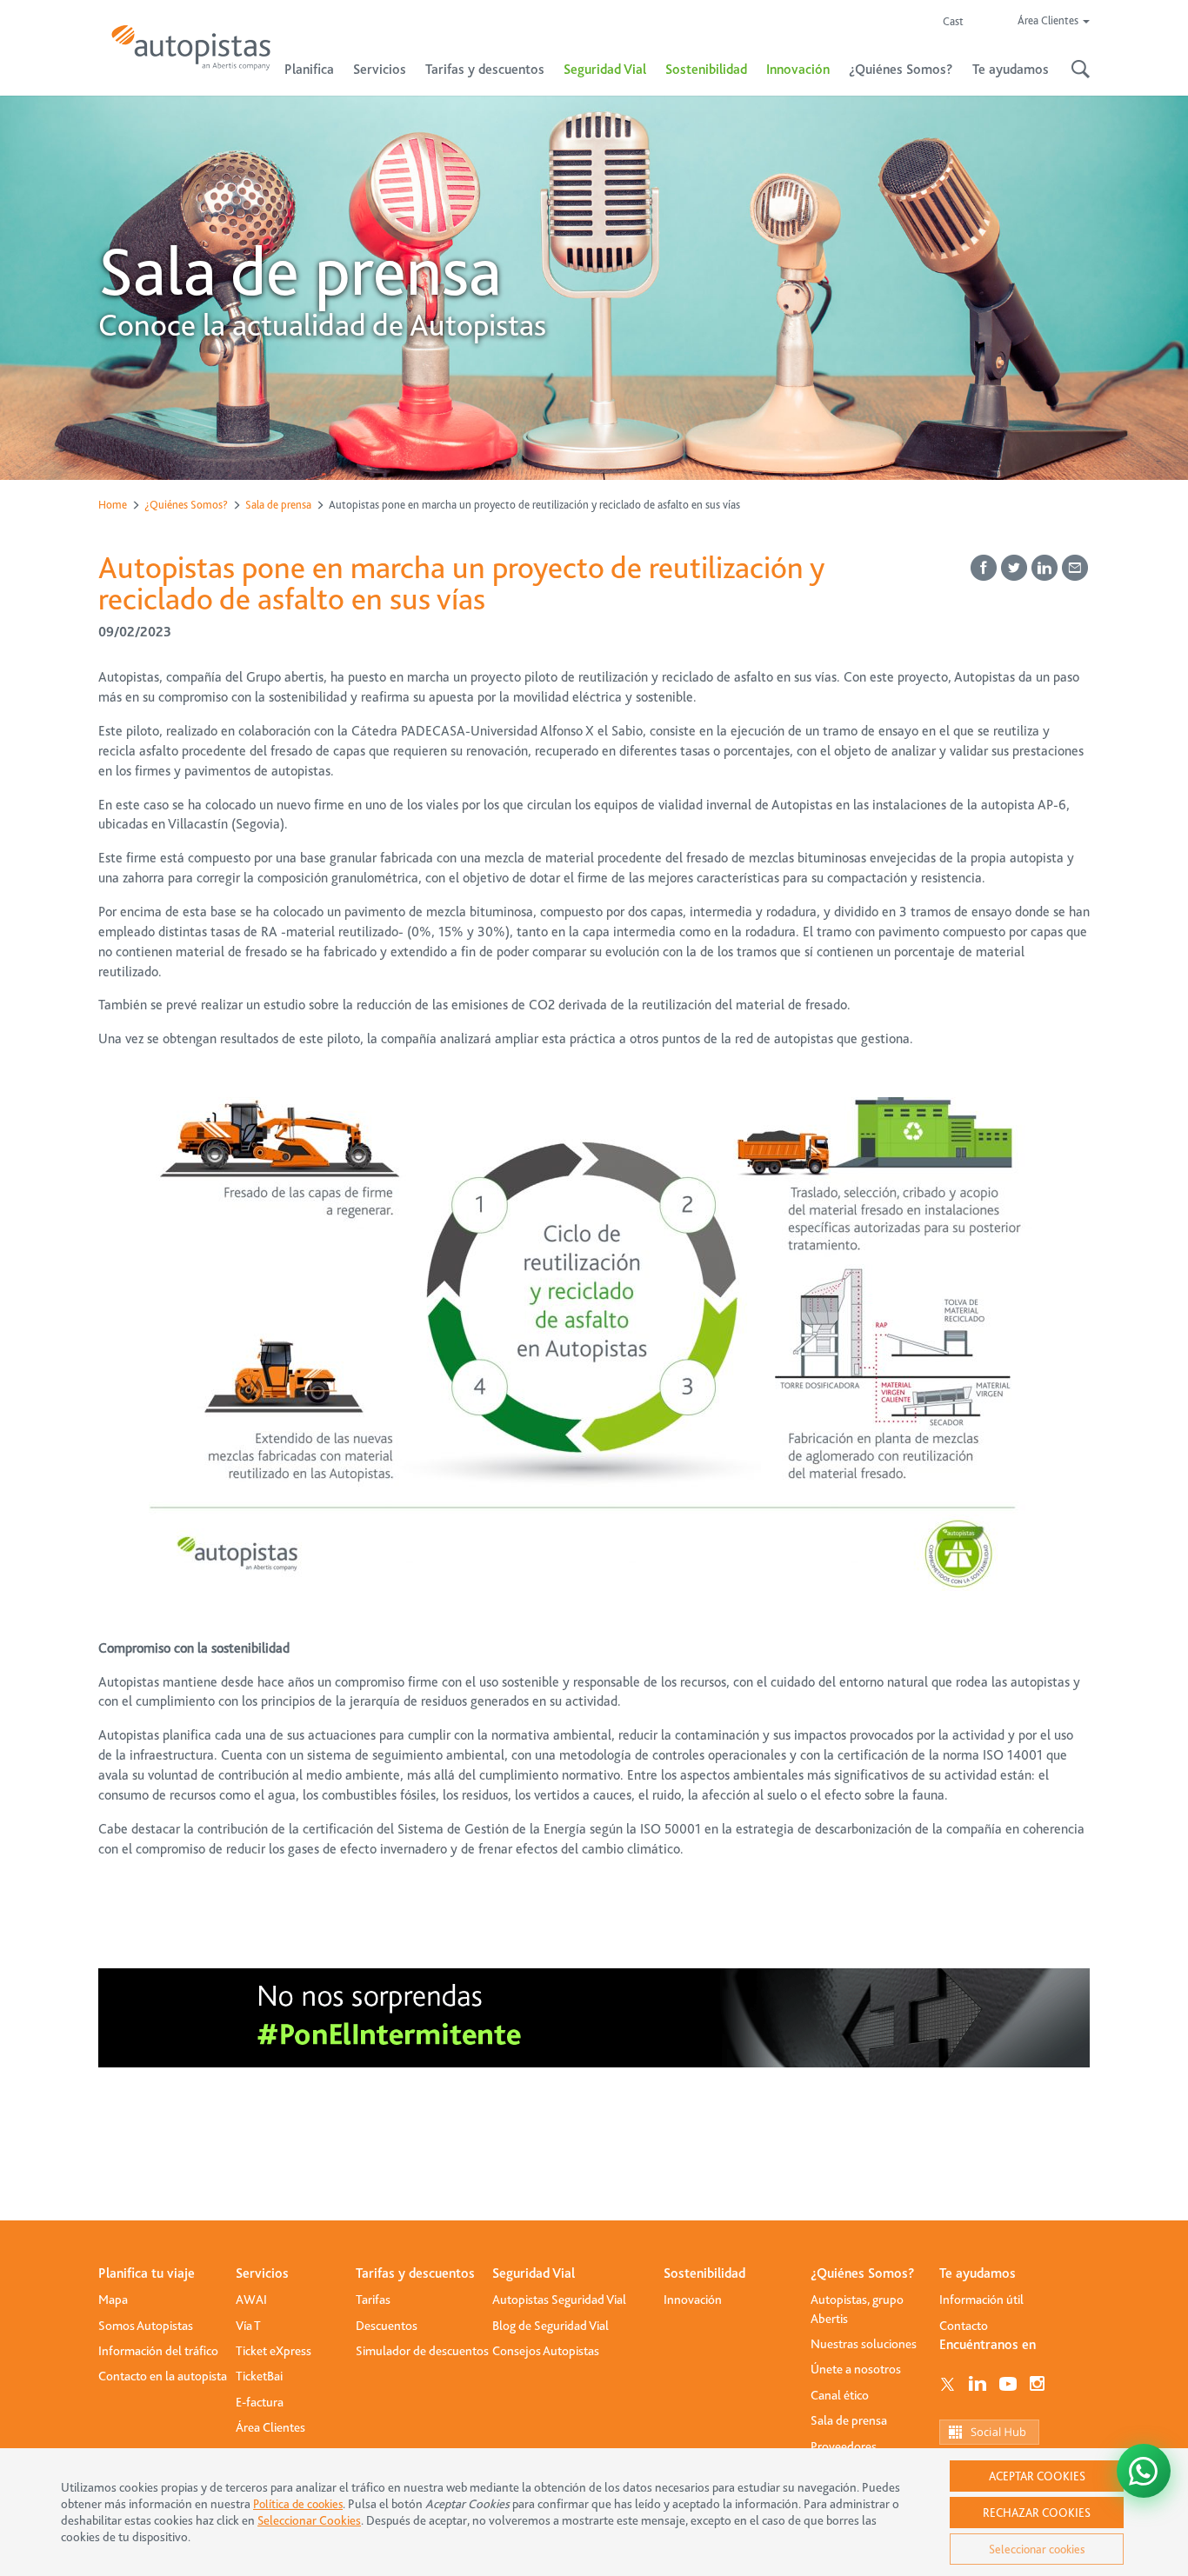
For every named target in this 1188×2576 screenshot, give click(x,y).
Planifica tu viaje (147, 2273)
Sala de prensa (278, 505)
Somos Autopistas (146, 2326)
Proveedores (844, 2446)
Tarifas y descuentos (415, 2273)
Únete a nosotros (856, 2369)
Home (113, 505)
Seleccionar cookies (1037, 2549)
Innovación (798, 70)
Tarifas (373, 2300)
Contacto (964, 2326)
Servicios (262, 2273)
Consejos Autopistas (546, 2351)
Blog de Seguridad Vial (551, 2326)
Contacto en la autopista (163, 2376)
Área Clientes (270, 2427)
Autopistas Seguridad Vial (559, 2300)
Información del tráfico (158, 2351)
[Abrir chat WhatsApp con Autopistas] (1144, 2471)
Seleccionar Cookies (309, 2521)
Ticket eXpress (274, 2351)
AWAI (251, 2300)
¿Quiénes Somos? (186, 505)
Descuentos (387, 2326)
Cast (953, 21)
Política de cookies (298, 2504)
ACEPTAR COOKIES (1037, 2476)
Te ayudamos (978, 2273)
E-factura (260, 2402)
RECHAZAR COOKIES (1037, 2513)
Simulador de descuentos (422, 2351)
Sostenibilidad (706, 70)
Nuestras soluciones (864, 2344)
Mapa (113, 2300)
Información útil (981, 2300)
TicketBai (259, 2376)
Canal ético (840, 2395)
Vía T (248, 2326)
